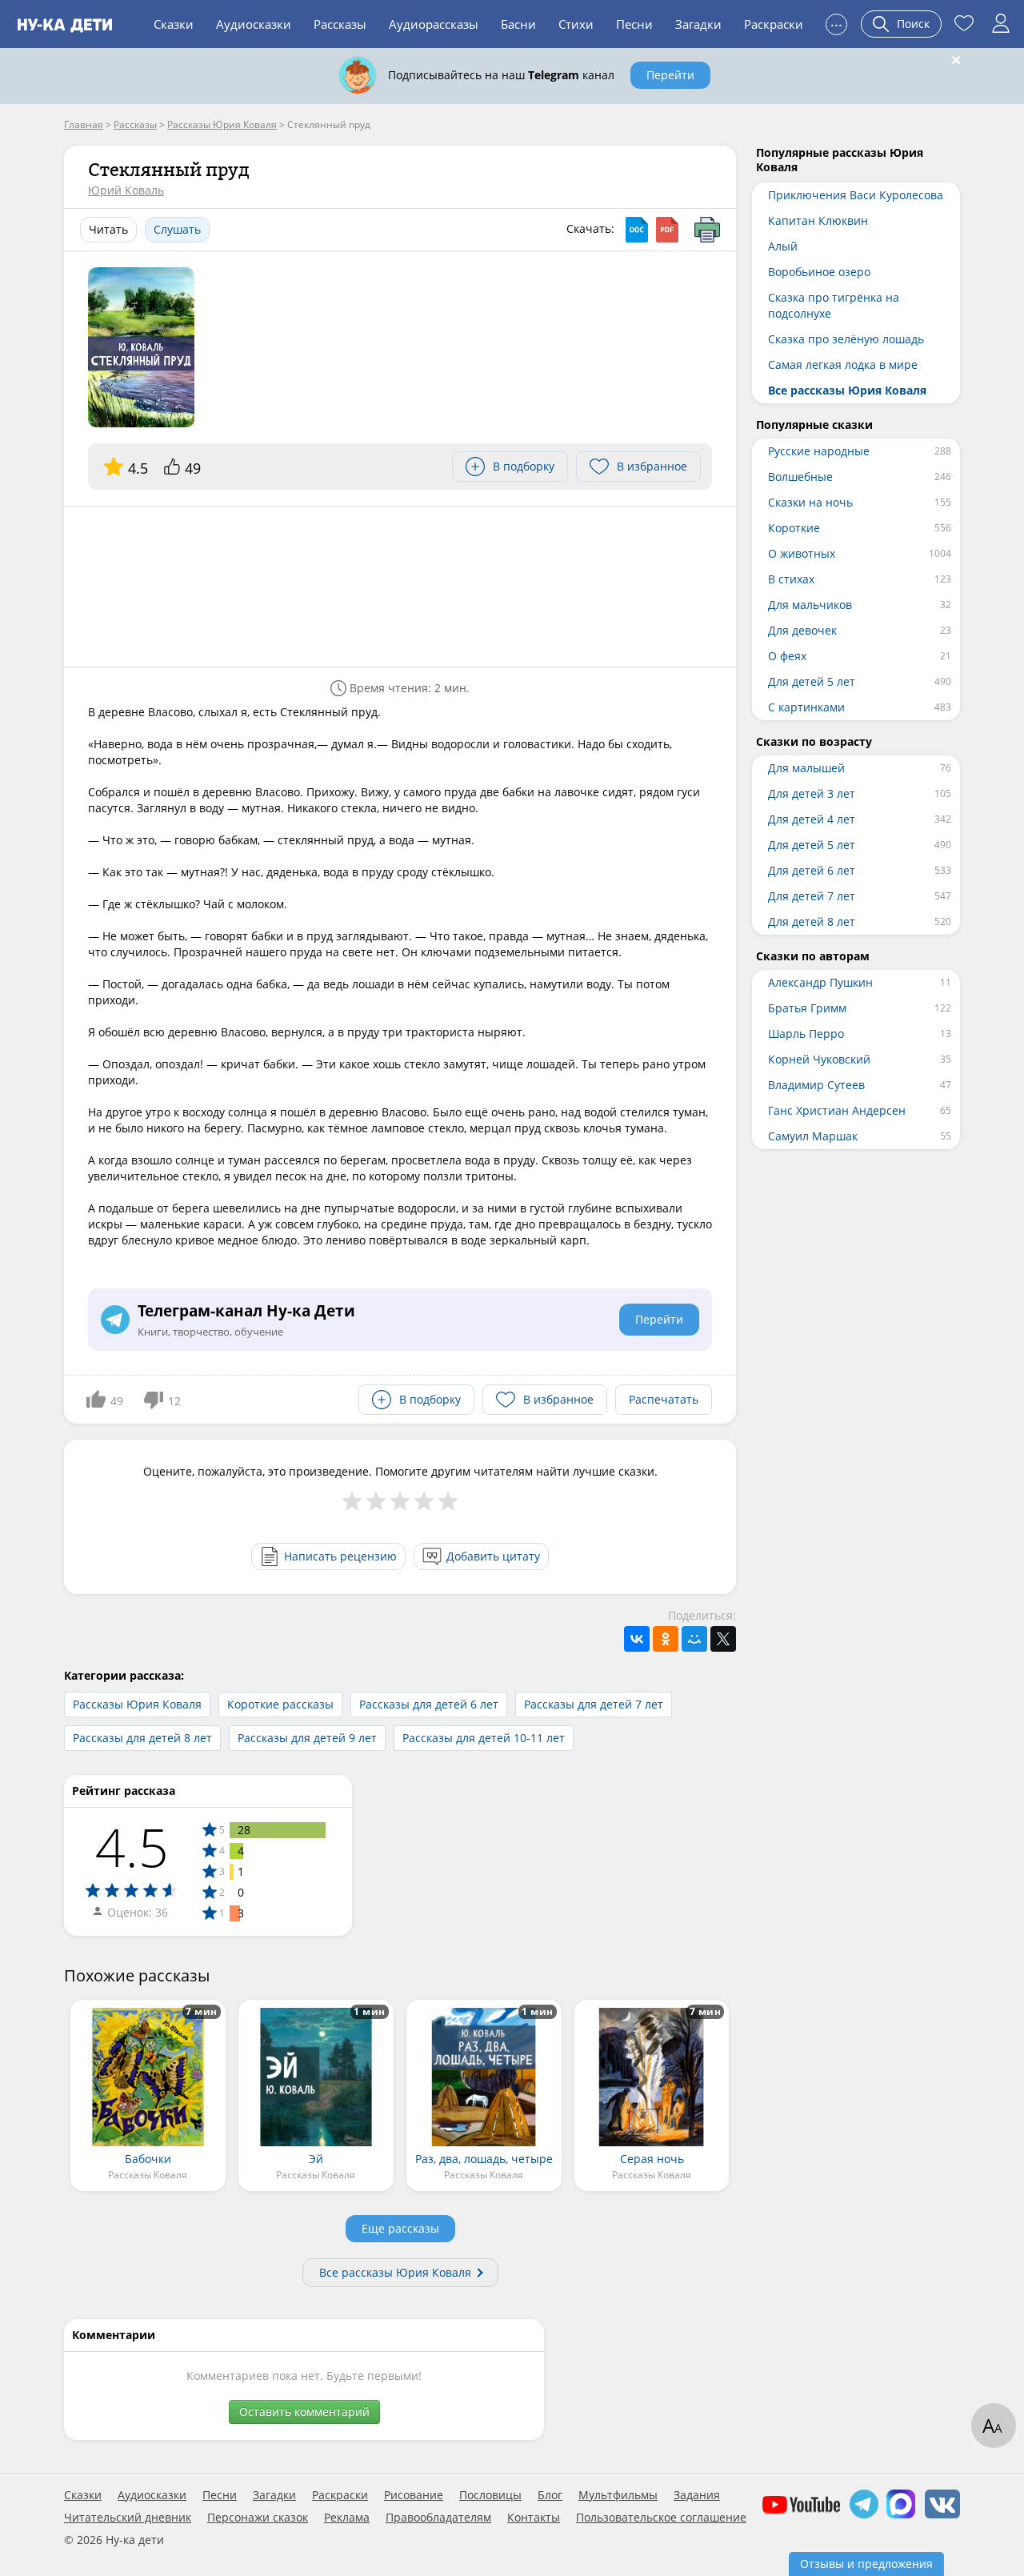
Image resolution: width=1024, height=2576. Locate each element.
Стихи (576, 24)
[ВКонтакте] (637, 1639)
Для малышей (806, 768)
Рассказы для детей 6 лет (429, 1704)
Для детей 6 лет (812, 870)
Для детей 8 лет (812, 921)
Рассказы (340, 24)
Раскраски (774, 24)
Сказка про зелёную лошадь (846, 339)
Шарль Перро (806, 1034)
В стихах (791, 579)
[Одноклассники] (666, 1639)
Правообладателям (438, 2518)
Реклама (347, 2518)
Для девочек (802, 630)
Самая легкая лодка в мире (843, 365)
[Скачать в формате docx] (637, 230)
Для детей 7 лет (812, 896)
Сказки (174, 24)
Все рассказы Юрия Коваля (395, 2272)
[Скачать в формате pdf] (667, 230)
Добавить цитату (493, 1556)
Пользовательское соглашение (661, 2518)
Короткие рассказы (280, 1704)
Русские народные (819, 451)
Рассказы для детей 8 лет (142, 1738)
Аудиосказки (254, 24)
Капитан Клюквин (818, 220)
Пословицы (490, 2495)
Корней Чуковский (819, 1059)
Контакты (534, 2518)
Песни (634, 24)
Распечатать (664, 1399)
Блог (550, 2495)
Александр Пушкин (820, 982)
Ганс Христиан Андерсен (837, 1110)
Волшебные (800, 477)
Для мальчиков (810, 605)
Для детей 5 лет (812, 681)
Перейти (670, 75)
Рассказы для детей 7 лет (594, 1704)
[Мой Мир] (694, 1639)
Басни (518, 24)
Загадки (698, 24)
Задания (697, 2495)
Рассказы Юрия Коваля (137, 1704)
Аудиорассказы (434, 24)
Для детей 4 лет (812, 819)
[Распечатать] (707, 230)
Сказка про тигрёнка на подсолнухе (834, 305)
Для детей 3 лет (812, 793)
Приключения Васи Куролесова (856, 195)
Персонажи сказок (258, 2518)
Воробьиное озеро (819, 272)
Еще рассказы (400, 2228)
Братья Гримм (807, 1008)
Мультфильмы (618, 2495)
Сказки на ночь (810, 502)
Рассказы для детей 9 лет (307, 1738)
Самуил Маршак (813, 1136)
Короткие (794, 528)
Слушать (177, 229)
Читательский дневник (128, 2518)
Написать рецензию (340, 1556)
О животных (802, 553)
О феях (787, 656)
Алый (783, 246)
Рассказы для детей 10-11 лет (484, 1738)
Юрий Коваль (126, 190)
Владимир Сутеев (816, 1085)
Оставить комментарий (304, 2412)
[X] (723, 1639)
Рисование (414, 2495)
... (836, 22)
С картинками (806, 707)
